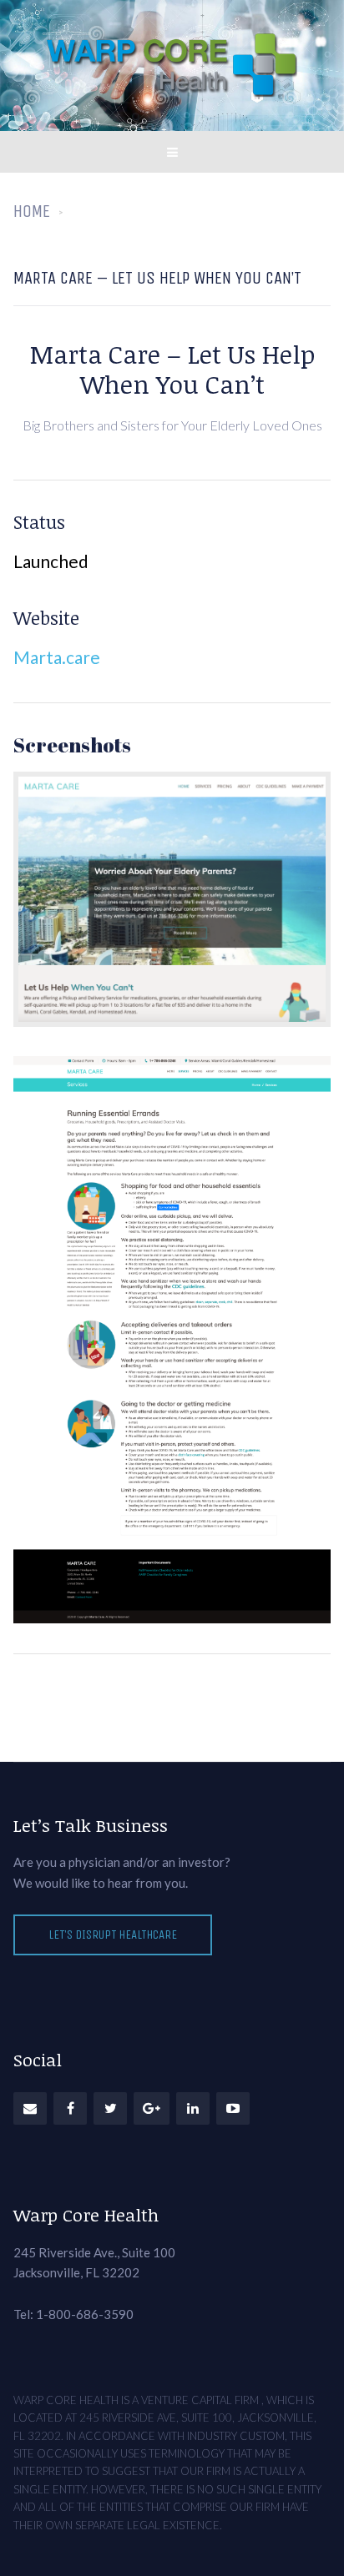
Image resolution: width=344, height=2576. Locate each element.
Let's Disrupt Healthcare (113, 1935)
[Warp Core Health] (172, 65)
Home (32, 211)
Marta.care (57, 657)
